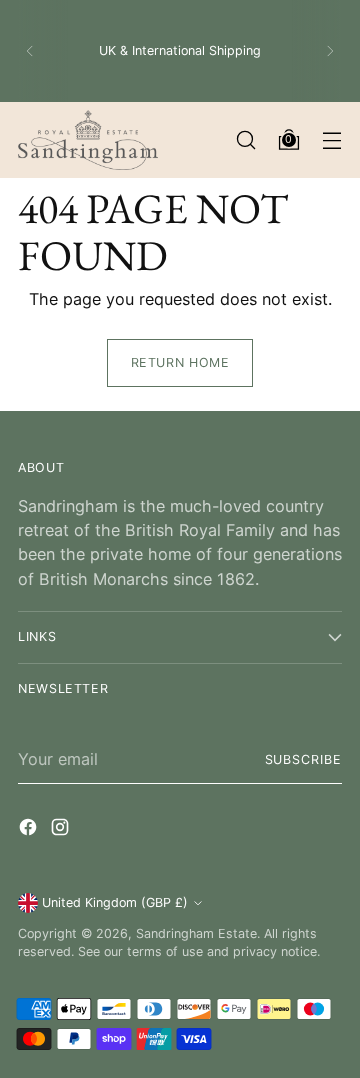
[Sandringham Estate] (88, 140)
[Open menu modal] (331, 140)
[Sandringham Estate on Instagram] (62, 830)
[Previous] (30, 51)
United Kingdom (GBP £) (115, 902)
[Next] (330, 51)
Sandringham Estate (196, 933)
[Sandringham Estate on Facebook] (30, 830)
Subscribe (303, 759)
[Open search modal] (245, 140)
